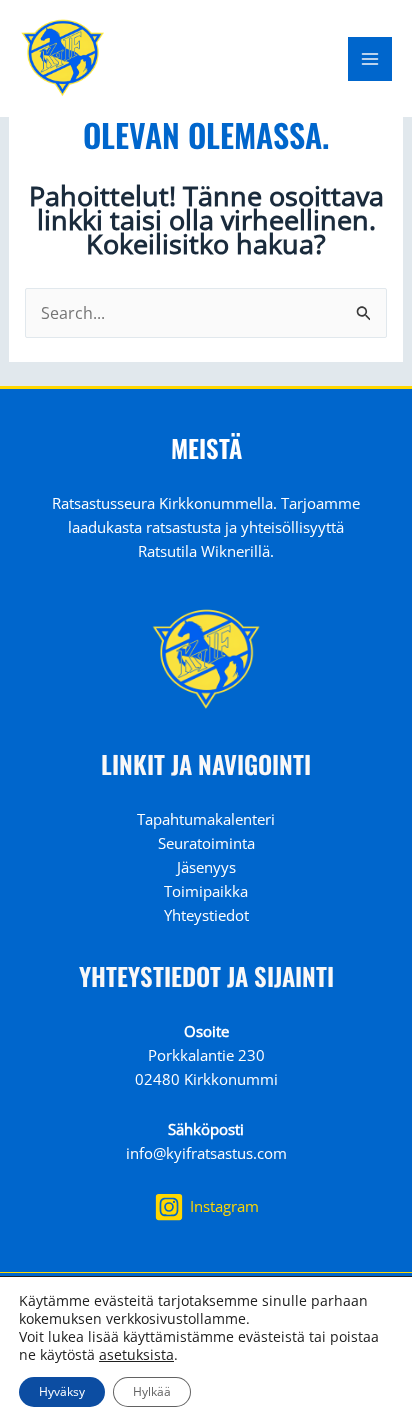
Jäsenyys (206, 867)
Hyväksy (62, 1391)
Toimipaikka (206, 891)
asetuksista (136, 1355)
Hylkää (152, 1391)
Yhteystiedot (206, 915)
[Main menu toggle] (370, 59)
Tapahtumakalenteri (206, 819)
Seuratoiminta (206, 843)
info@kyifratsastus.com (206, 1153)
